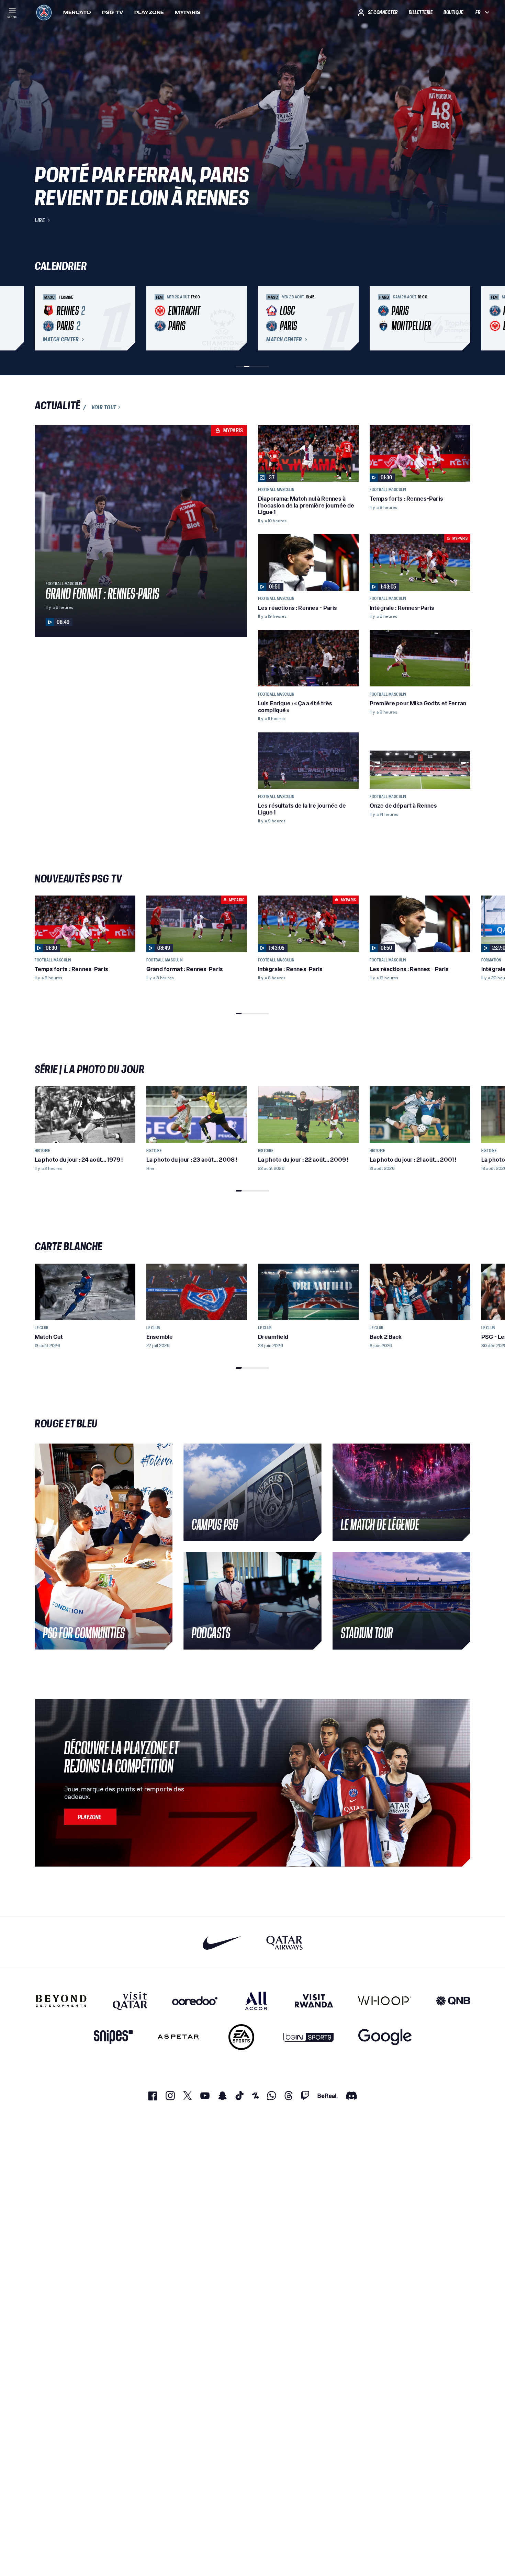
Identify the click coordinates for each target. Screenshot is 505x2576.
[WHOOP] (385, 2001)
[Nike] (222, 1943)
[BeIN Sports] (308, 2037)
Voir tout (104, 407)
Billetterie (421, 12)
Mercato (77, 12)
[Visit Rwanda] (314, 2001)
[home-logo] (44, 12)
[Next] (462, 318)
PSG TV (113, 12)
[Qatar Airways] (284, 1943)
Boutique (453, 12)
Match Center (61, 340)
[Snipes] (113, 2037)
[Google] (385, 2037)
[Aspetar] (178, 2037)
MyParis (188, 12)
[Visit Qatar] (130, 2001)
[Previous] (43, 318)
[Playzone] (90, 1817)
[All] (256, 2001)
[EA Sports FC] (241, 2037)
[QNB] (453, 2001)
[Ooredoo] (195, 2001)
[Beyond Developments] (61, 2001)
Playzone (149, 12)
